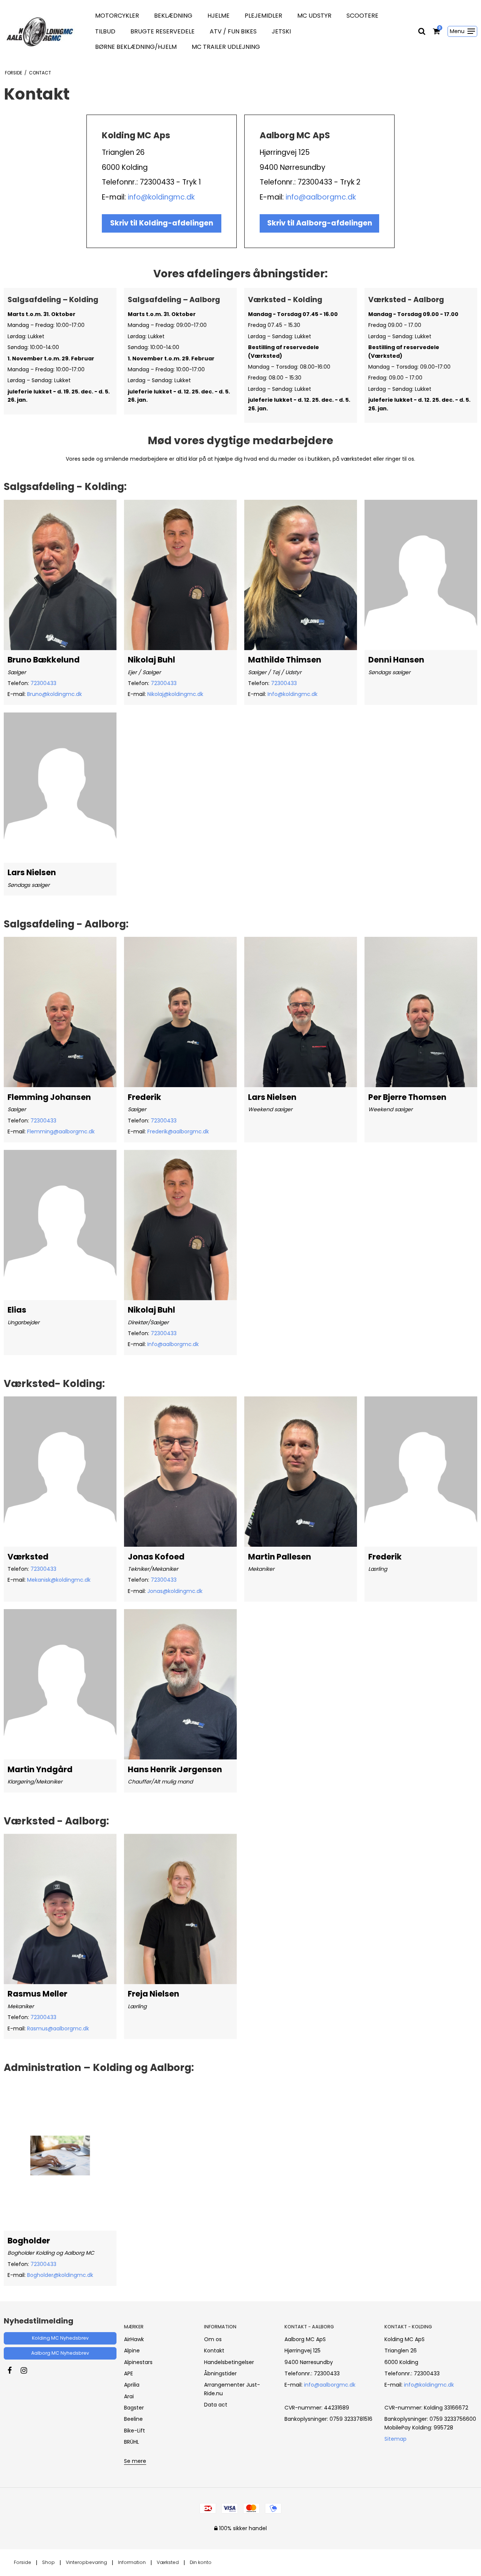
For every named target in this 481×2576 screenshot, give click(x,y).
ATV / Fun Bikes (233, 31)
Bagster (134, 2408)
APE (129, 2373)
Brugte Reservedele (163, 31)
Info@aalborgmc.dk (173, 1344)
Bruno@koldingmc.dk (54, 694)
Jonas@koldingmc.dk (175, 1591)
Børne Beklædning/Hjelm (136, 47)
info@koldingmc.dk (161, 197)
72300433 (43, 683)
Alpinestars (138, 2362)
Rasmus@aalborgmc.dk (58, 2028)
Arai (129, 2396)
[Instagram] (28, 2370)
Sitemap (396, 2439)
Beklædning (173, 16)
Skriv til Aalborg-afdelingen (320, 223)
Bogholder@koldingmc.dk (60, 2275)
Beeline (133, 2419)
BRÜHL (132, 2442)
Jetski (281, 31)
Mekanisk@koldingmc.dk (59, 1580)
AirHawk (134, 2339)
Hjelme (219, 16)
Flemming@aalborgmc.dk (61, 1131)
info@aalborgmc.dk (321, 197)
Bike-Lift (135, 2431)
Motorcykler (117, 16)
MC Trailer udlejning (226, 47)
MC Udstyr (314, 16)
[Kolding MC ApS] (40, 31)
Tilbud (105, 31)
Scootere (362, 16)
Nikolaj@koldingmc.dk (175, 694)
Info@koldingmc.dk (293, 694)
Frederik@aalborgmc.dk (178, 1131)
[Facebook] (13, 2370)
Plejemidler (263, 16)
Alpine (132, 2351)
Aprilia (132, 2385)
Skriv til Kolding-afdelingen (162, 223)
